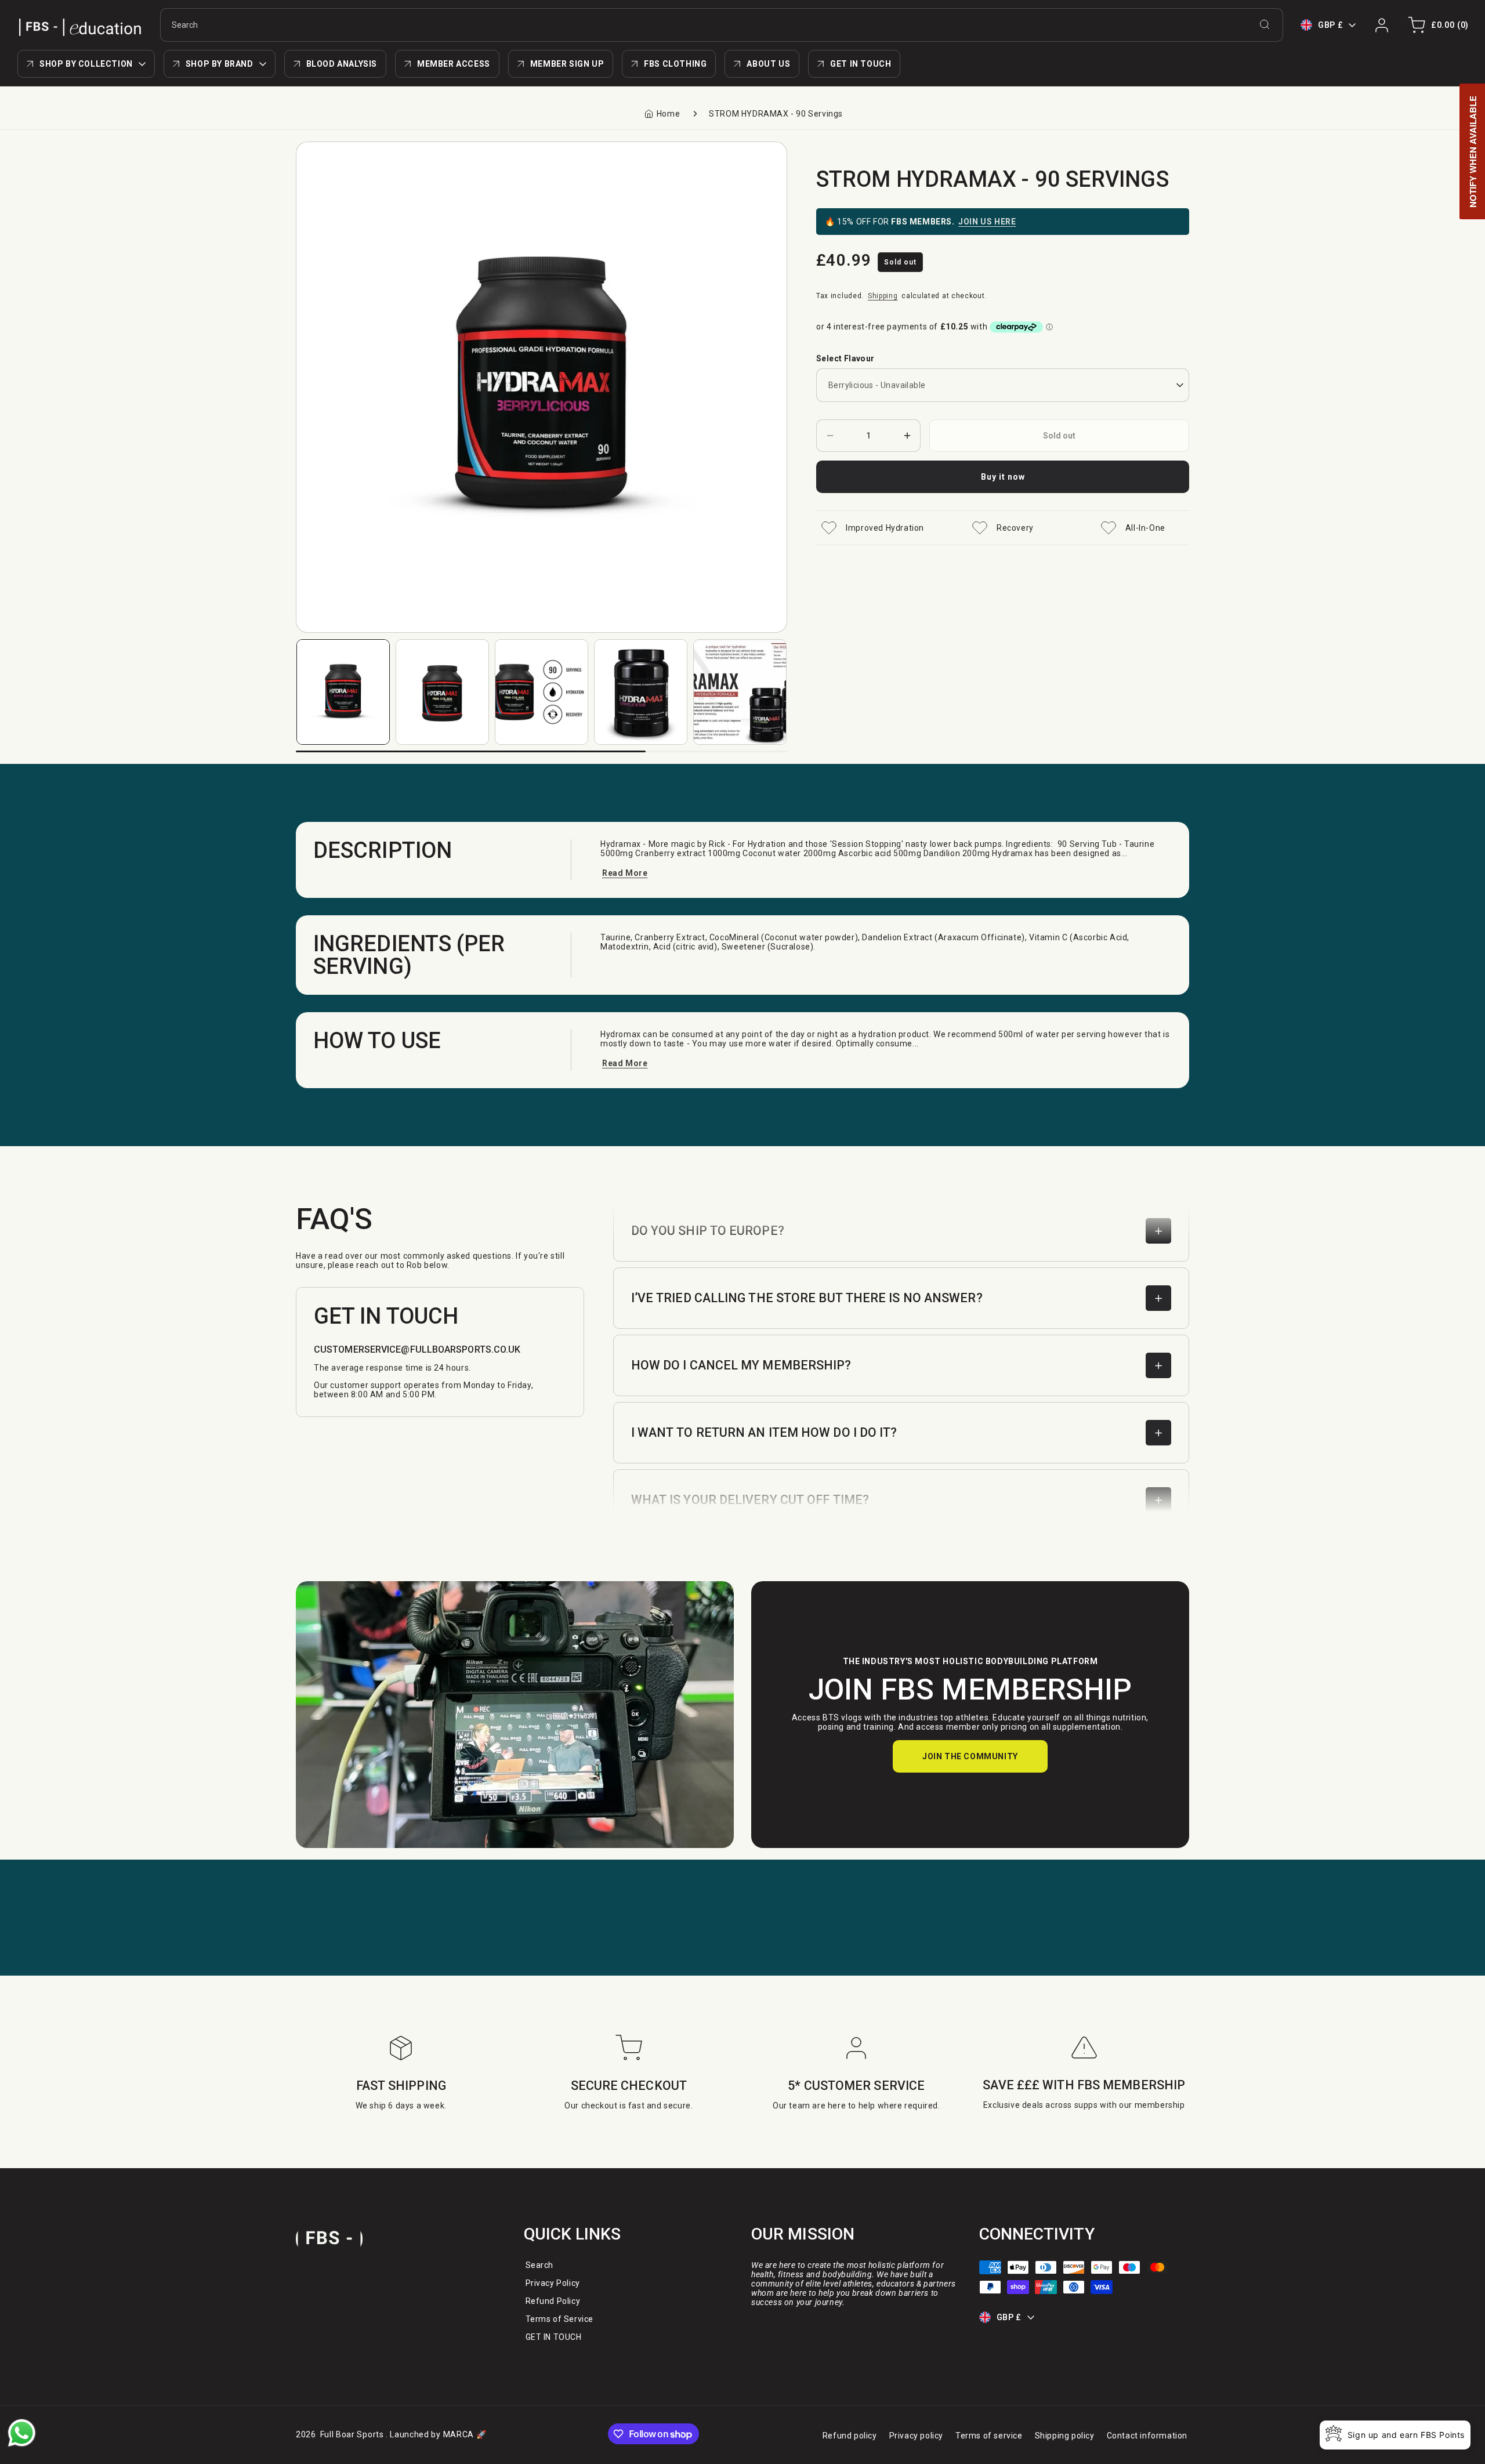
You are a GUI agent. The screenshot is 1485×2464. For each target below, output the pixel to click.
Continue (629, 1310)
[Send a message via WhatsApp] (22, 2433)
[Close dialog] (954, 1079)
